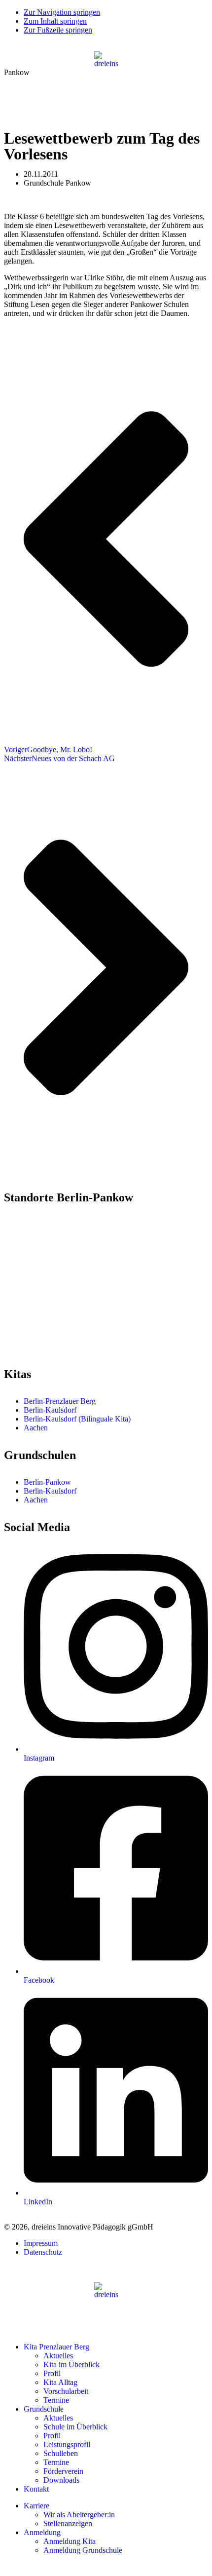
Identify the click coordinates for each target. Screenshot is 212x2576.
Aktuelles (58, 2356)
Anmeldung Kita (70, 2541)
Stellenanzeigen (68, 2523)
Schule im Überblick (75, 2427)
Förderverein (63, 2471)
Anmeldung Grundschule (83, 2550)
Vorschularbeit (66, 2391)
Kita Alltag (60, 2382)
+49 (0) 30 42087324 (44, 1260)
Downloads (61, 2480)
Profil (52, 2373)
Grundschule (44, 2409)
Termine (56, 2400)
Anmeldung (42, 2532)
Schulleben (61, 2453)
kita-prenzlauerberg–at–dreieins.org (59, 1269)
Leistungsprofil (67, 2444)
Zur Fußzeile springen (58, 30)
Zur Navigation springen (62, 12)
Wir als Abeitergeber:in (79, 2515)
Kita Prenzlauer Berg (56, 2347)
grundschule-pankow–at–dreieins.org (62, 1347)
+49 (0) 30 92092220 (44, 1338)
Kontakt (36, 2489)
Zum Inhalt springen (55, 21)
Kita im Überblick (71, 2365)
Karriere (36, 2506)
